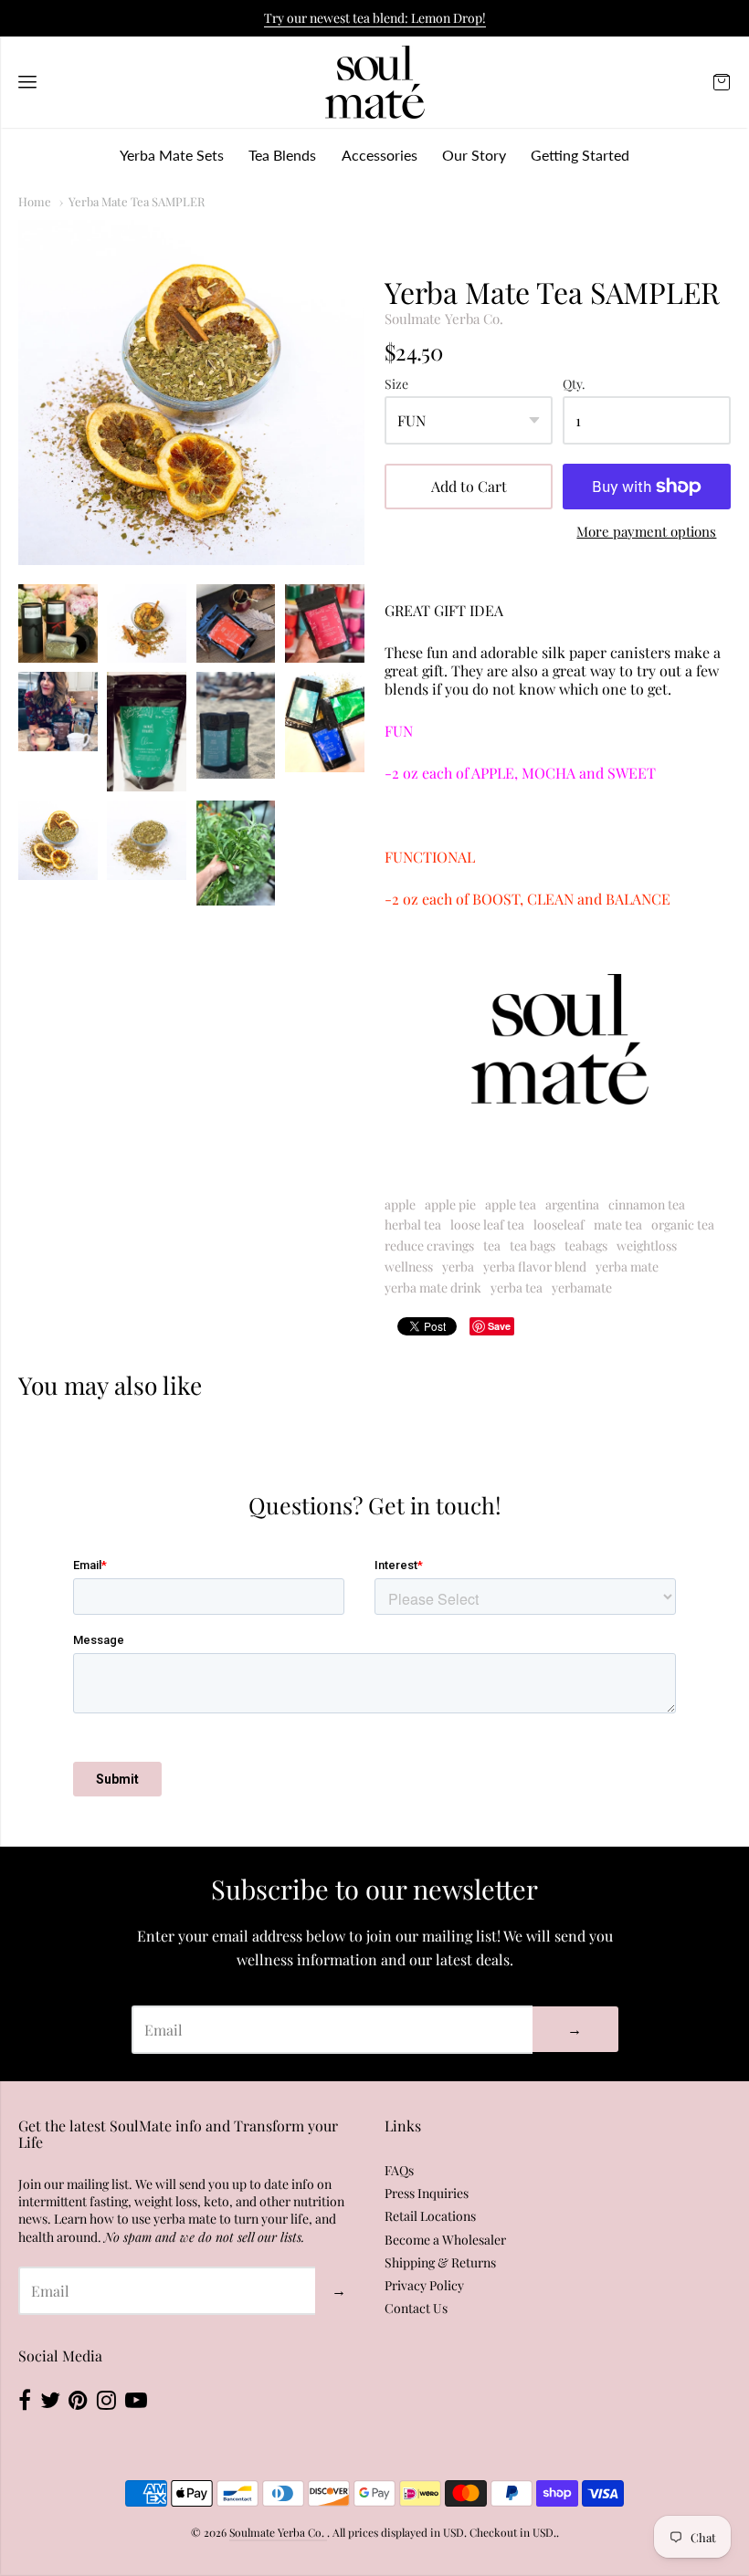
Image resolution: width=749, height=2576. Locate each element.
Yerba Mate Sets (172, 155)
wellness (409, 1267)
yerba (458, 1267)
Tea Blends (282, 155)
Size (396, 385)
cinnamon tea (647, 1204)
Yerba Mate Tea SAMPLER (137, 201)
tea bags (533, 1246)
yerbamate (582, 1288)
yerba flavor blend (535, 1267)
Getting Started (580, 155)
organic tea (683, 1225)
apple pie (450, 1204)
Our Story (474, 155)
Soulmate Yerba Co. (444, 319)
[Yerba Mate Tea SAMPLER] (191, 393)
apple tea (511, 1204)
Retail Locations (430, 2216)
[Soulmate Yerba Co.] (375, 82)
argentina (572, 1204)
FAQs (399, 2170)
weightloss (647, 1246)
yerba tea (517, 1288)
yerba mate (627, 1267)
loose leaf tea (487, 1225)
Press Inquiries (427, 2193)
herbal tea (413, 1225)
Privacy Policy (424, 2285)
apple (400, 1204)
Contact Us (416, 2308)
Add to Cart (469, 486)
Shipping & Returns (440, 2262)
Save (499, 1326)
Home (35, 201)
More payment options (646, 532)
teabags (586, 1246)
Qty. (574, 385)
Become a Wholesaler (445, 2240)
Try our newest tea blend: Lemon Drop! (375, 18)
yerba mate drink (433, 1288)
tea (492, 1246)
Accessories (380, 155)
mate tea (618, 1225)
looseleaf (559, 1225)
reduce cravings (429, 1246)
